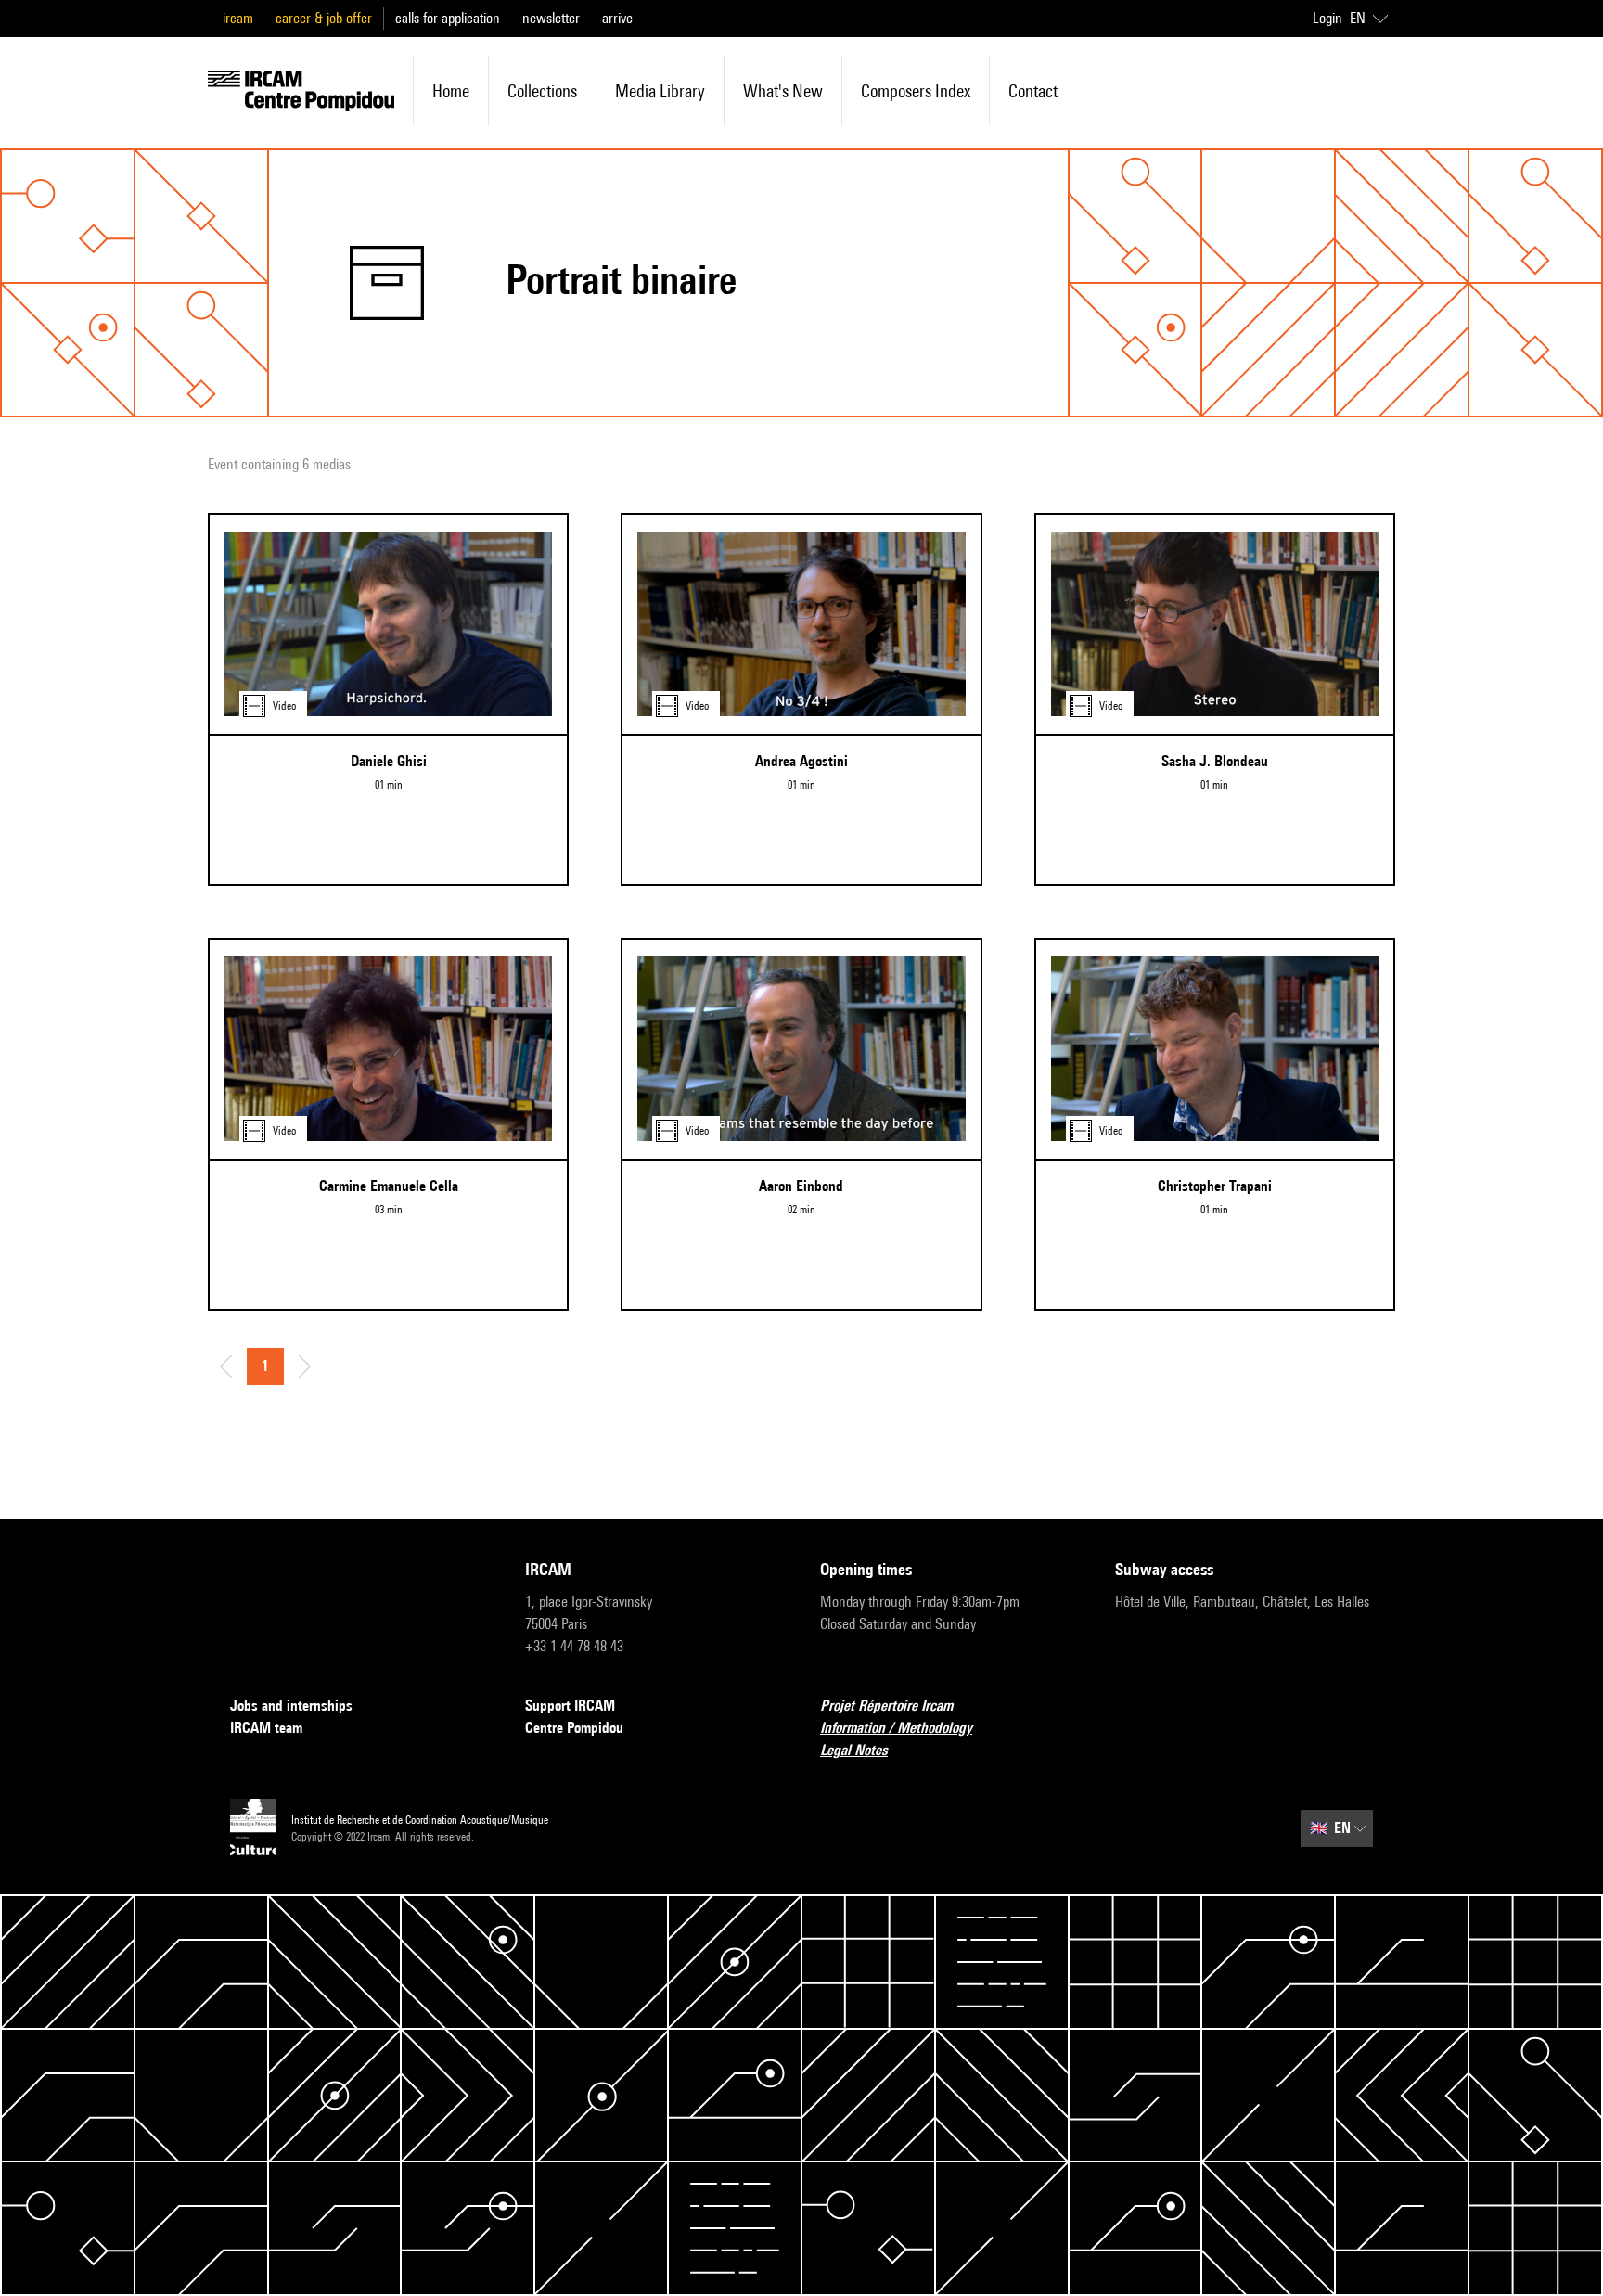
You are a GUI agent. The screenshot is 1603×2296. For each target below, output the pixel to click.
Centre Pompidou (574, 1728)
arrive (617, 18)
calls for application (448, 18)
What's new (783, 91)
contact (1033, 91)
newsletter (551, 18)
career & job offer (324, 18)
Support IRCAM (570, 1706)
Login (1327, 18)
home (451, 91)
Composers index (916, 91)
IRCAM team (266, 1728)
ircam (238, 18)
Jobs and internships (291, 1706)
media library (660, 91)
